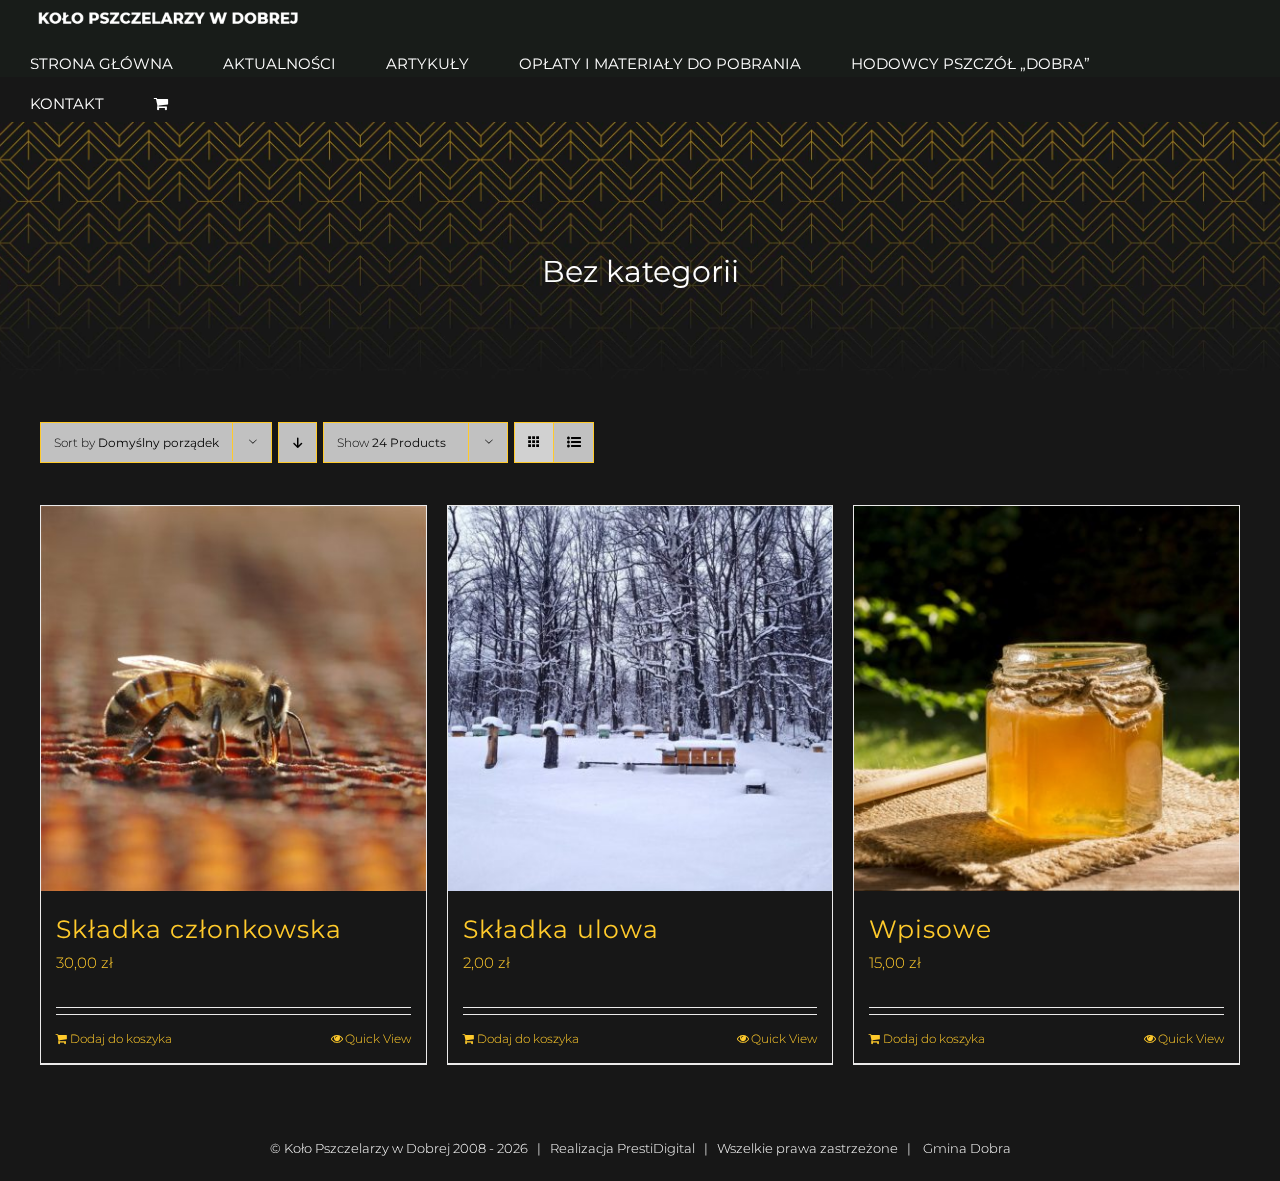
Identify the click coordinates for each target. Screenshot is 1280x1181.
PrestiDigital (656, 1148)
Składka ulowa (561, 929)
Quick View (378, 1038)
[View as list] (573, 442)
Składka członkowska (199, 929)
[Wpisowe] (1046, 698)
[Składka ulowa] (640, 698)
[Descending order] (297, 442)
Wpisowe (930, 929)
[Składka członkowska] (233, 698)
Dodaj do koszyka (121, 1038)
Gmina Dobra (967, 1148)
